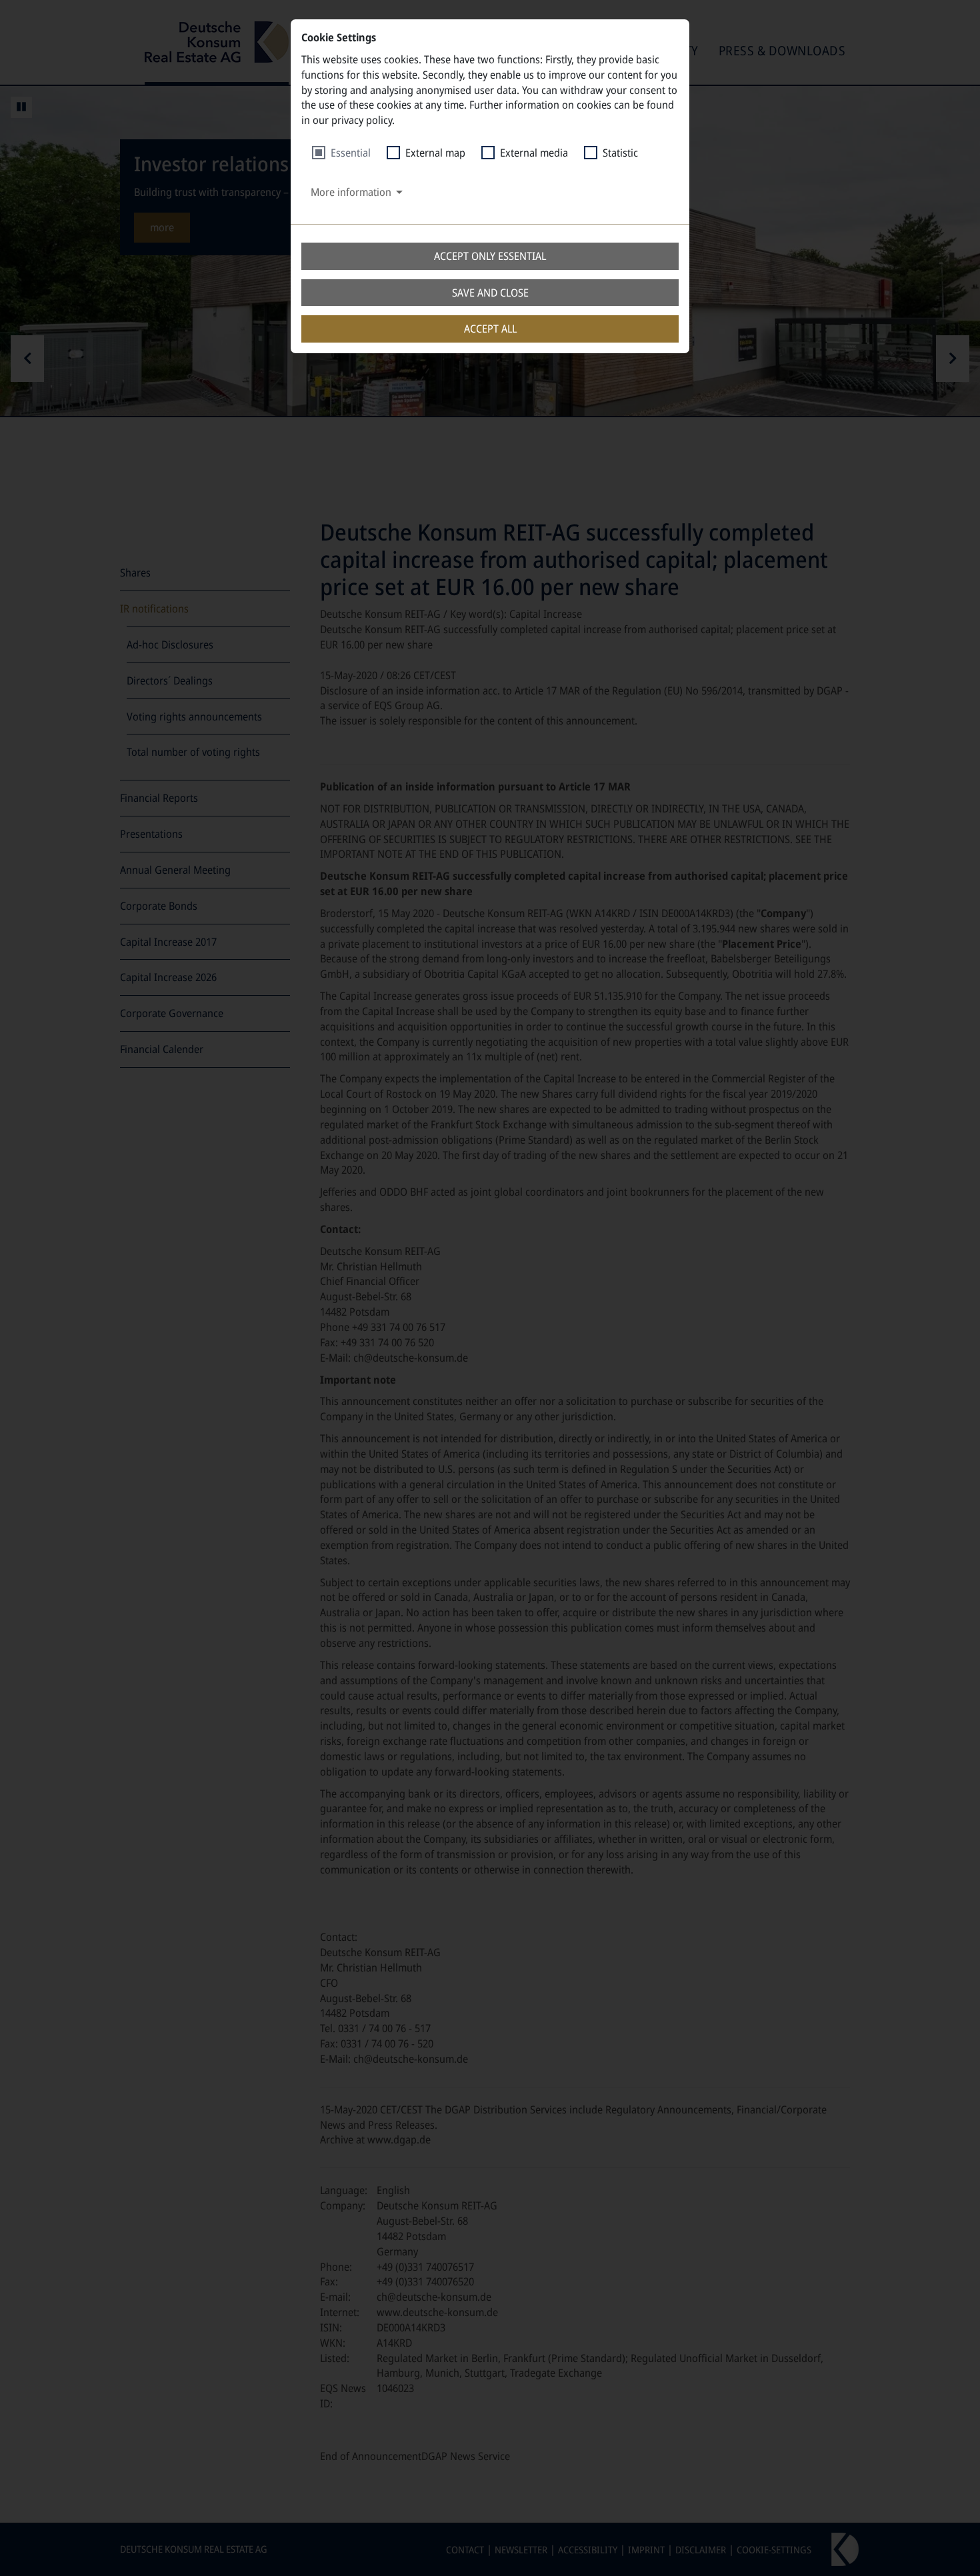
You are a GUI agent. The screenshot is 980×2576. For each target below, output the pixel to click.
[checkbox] (341, 153)
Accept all (490, 329)
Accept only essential (490, 256)
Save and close (490, 293)
